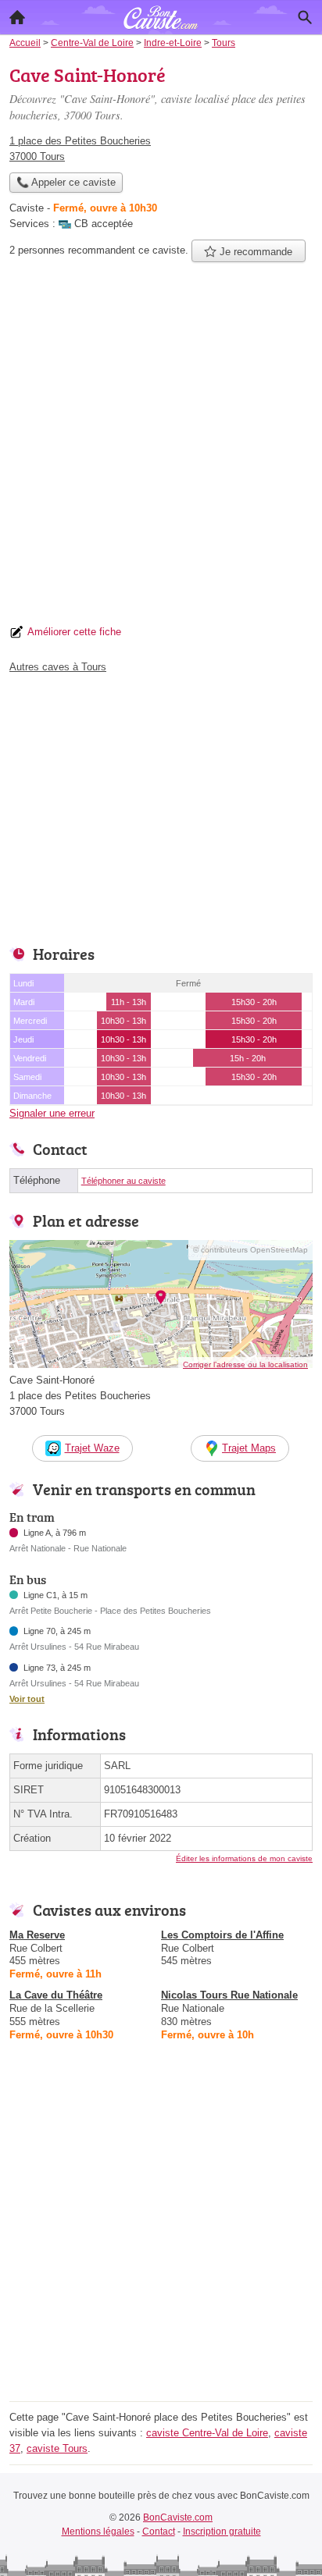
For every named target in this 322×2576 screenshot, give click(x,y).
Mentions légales (98, 2532)
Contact (159, 2532)
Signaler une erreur (52, 1113)
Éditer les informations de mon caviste (244, 1858)
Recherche (305, 17)
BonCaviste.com (178, 2517)
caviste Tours (57, 2448)
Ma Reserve (37, 1935)
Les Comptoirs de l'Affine (222, 1935)
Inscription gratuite (222, 2532)
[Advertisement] (161, 448)
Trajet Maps (249, 1448)
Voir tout (27, 1699)
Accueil (17, 17)
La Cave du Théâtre (56, 1995)
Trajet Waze (92, 1448)
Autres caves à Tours (58, 667)
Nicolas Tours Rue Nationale (229, 1995)
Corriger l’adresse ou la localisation (245, 1364)
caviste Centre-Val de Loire (207, 2433)
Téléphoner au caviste (123, 1181)
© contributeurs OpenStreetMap (250, 1250)
